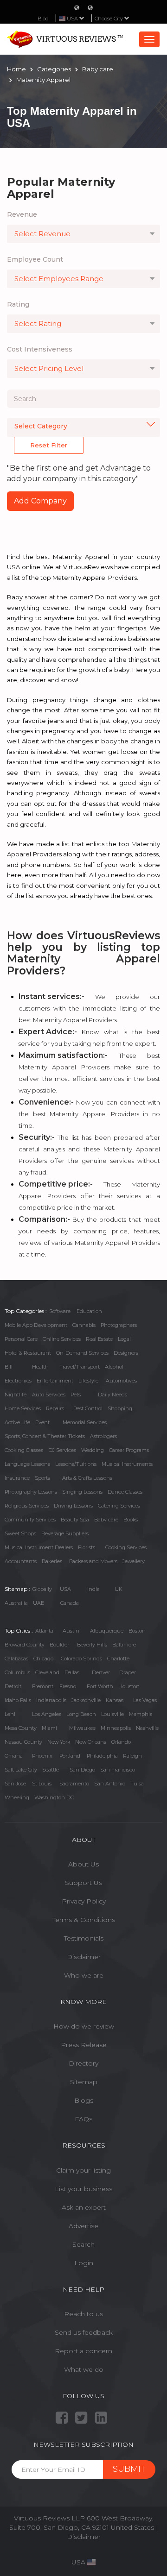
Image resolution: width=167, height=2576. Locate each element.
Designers (126, 1353)
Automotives (121, 1381)
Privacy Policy (84, 1901)
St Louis (42, 1784)
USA (65, 1589)
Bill (9, 1367)
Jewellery (134, 1561)
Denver (101, 1672)
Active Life (17, 1422)
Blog (43, 19)
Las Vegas (145, 1700)
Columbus (17, 1672)
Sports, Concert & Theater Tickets (45, 1436)
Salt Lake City (21, 1770)
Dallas (72, 1672)
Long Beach (81, 1714)
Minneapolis (116, 1728)
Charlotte (118, 1659)
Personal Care (21, 1339)
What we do (84, 2369)
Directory (83, 2063)
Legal (124, 1339)
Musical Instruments (127, 1464)
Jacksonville (86, 1700)
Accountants (21, 1561)
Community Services (30, 1520)
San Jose (15, 1784)
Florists (87, 1547)
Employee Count (35, 259)
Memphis (141, 1714)
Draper (128, 1672)
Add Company (40, 501)
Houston (129, 1686)
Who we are (84, 1975)
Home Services (23, 1408)
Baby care (106, 1520)
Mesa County (21, 1728)
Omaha (14, 1756)
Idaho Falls (18, 1700)
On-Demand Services (82, 1353)
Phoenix (42, 1756)
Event (42, 1422)
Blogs (84, 2100)
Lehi (10, 1714)
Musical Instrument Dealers (39, 1547)
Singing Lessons (82, 1492)
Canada (70, 1603)
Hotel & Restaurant (28, 1353)
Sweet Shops (20, 1533)
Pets (76, 1395)
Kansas (115, 1700)
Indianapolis (51, 1700)
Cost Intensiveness (40, 349)
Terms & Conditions (84, 1920)
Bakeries (52, 1561)
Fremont (43, 1686)
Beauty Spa (75, 1520)
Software (60, 1311)
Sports (42, 1478)
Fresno (68, 1686)
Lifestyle (88, 1381)
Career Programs (129, 1450)
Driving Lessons (73, 1506)
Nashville (147, 1728)
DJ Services (62, 1450)
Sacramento (74, 1784)
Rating (18, 304)
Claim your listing (83, 2170)
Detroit (13, 1686)
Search (83, 2244)
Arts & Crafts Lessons (87, 1478)
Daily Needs (112, 1395)
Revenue (22, 214)
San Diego (82, 1770)
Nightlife (16, 1395)
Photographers (119, 1325)
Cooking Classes (24, 1450)
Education (89, 1311)
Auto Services (49, 1395)
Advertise (83, 2226)
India (93, 1589)
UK (119, 1589)
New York (59, 1742)
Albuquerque (107, 1631)
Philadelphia (102, 1756)
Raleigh (132, 1756)
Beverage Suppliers (65, 1533)
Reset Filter (49, 445)
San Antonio (110, 1784)
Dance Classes (125, 1492)
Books (131, 1520)
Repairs (55, 1408)
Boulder (59, 1645)
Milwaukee (82, 1728)
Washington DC (54, 1797)
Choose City (109, 19)
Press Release (84, 2045)
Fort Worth (100, 1686)
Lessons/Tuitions (76, 1464)
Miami (49, 1728)
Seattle (51, 1770)
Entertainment (55, 1381)
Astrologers (103, 1436)
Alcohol (114, 1367)
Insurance (17, 1478)
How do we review (84, 2026)
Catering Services (119, 1506)
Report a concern (83, 2351)
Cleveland (47, 1672)
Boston (137, 1631)
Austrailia (16, 1603)
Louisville (112, 1714)
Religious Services (27, 1506)
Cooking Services (126, 1547)
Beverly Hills (92, 1645)
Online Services (62, 1339)
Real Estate (99, 1339)
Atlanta (44, 1631)
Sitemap (84, 2082)
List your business (83, 2189)
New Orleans (91, 1742)
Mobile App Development (36, 1325)
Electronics (18, 1381)
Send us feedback (84, 2332)
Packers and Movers (93, 1561)
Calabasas (16, 1659)
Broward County (25, 1645)
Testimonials (84, 1938)
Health (40, 1367)
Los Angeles (47, 1714)
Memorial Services (85, 1422)
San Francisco (118, 1770)
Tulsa (137, 1784)
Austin (71, 1631)
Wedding (93, 1450)
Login (84, 2263)
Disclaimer (84, 1957)
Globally (42, 1589)
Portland (70, 1756)
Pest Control (88, 1408)
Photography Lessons (31, 1492)
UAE (39, 1603)
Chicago (43, 1659)
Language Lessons (27, 1464)
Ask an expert (84, 2207)
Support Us (83, 1883)
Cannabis (84, 1325)
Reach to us (83, 2314)
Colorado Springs (81, 1659)
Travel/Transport (80, 1367)
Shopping (120, 1408)
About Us (83, 1864)
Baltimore (124, 1645)
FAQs (83, 2119)
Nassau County (23, 1742)
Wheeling (17, 1797)
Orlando (121, 1742)
